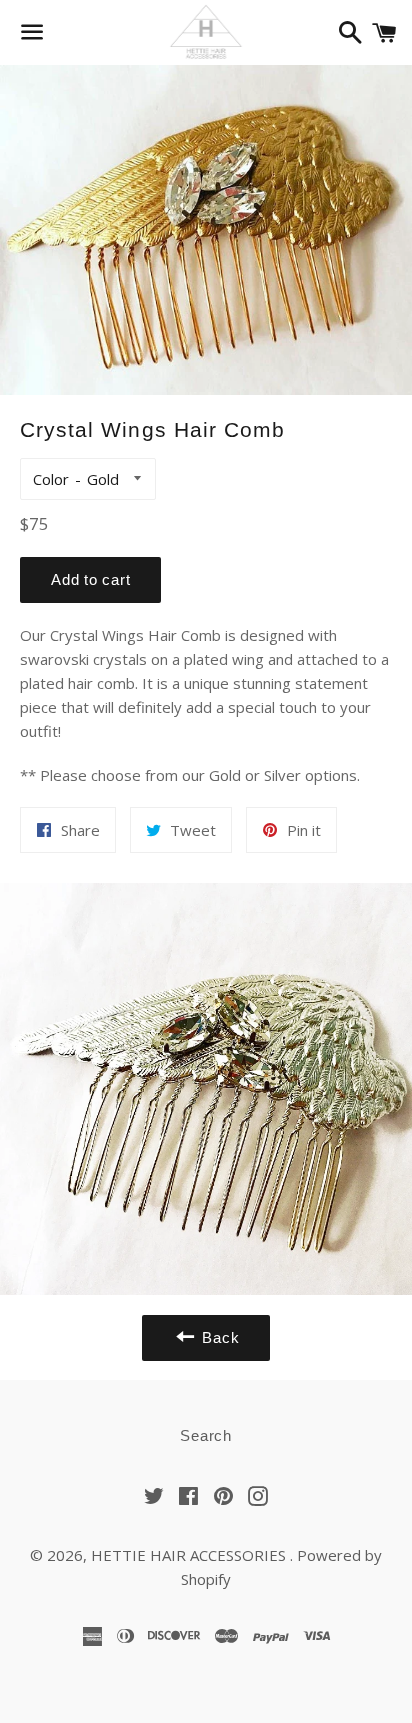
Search (206, 1435)
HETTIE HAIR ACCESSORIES (190, 1555)
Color (51, 479)
